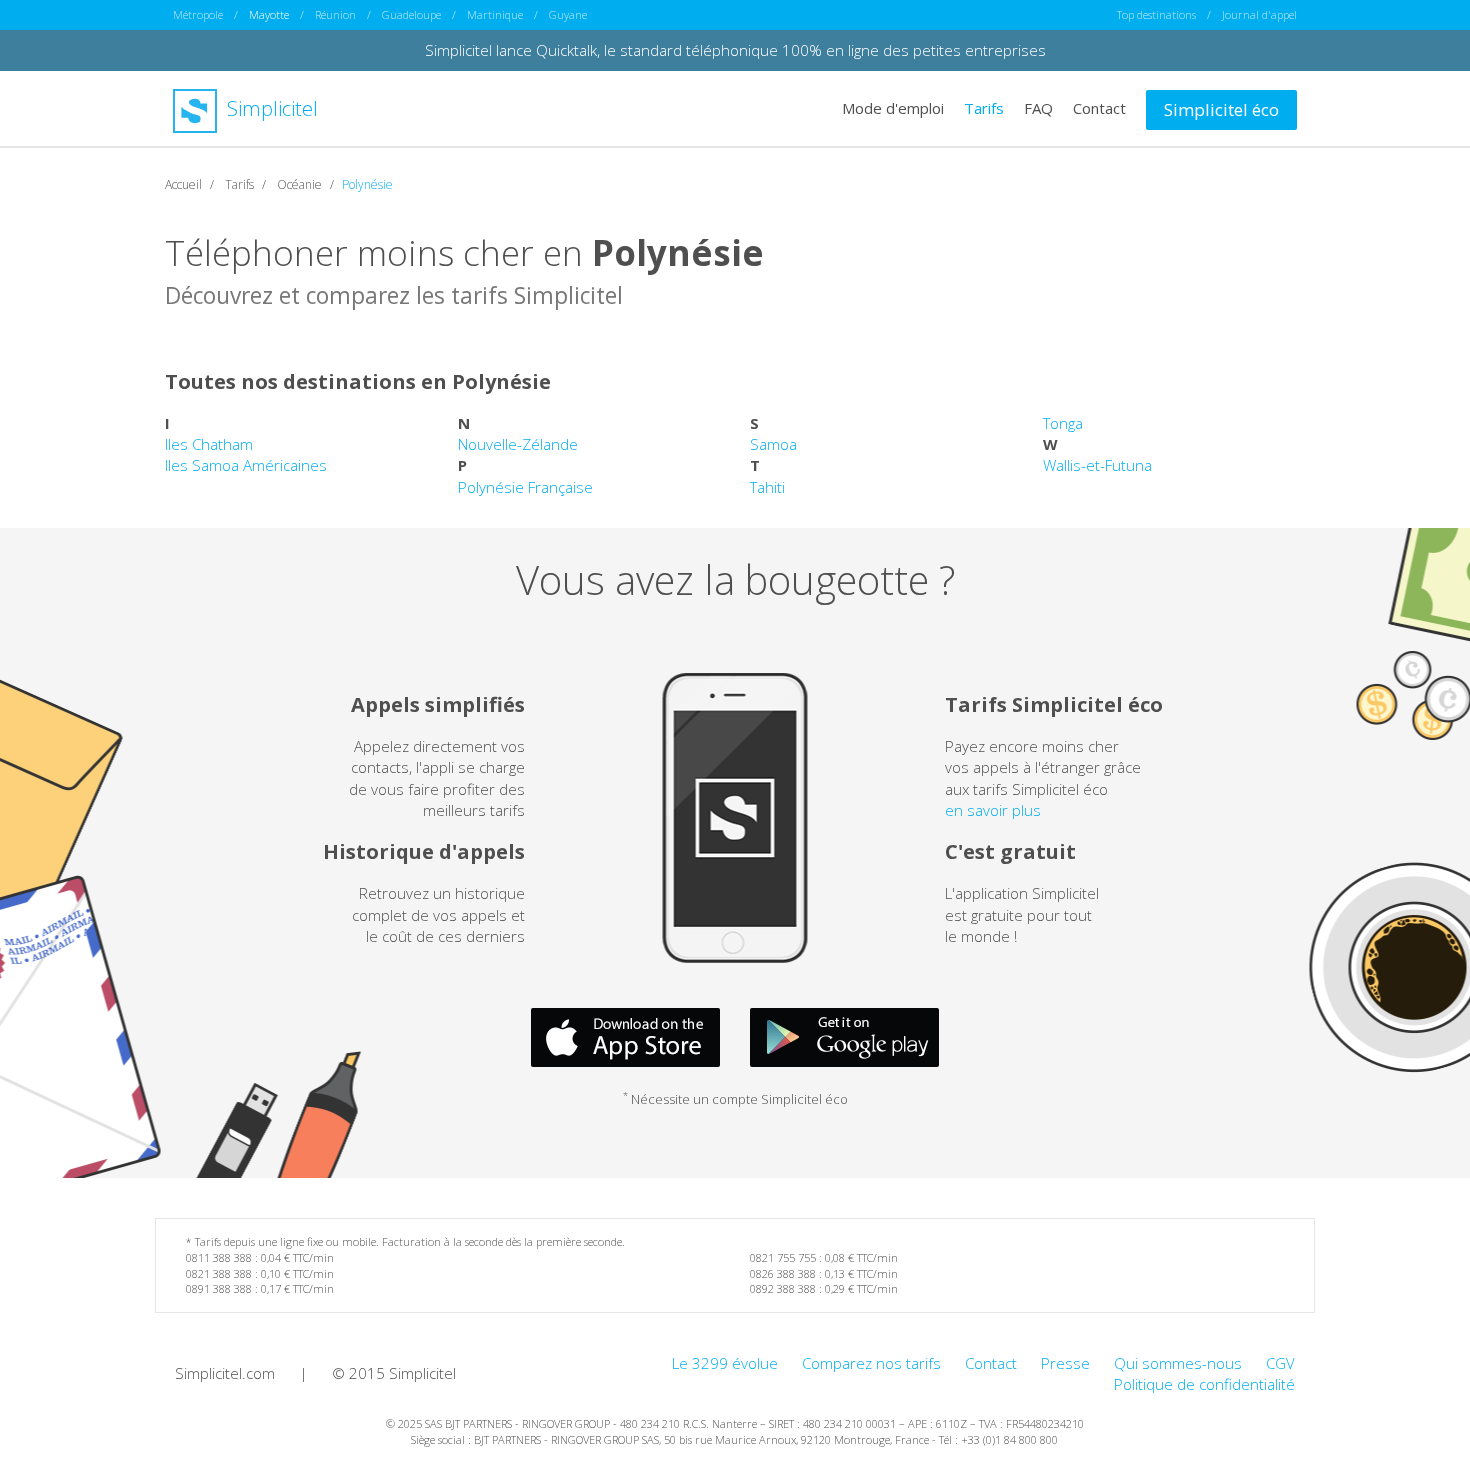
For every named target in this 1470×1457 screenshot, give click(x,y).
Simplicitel (270, 108)
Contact (1099, 108)
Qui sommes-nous (1178, 1363)
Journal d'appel (1259, 14)
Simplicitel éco (1221, 109)
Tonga (1063, 423)
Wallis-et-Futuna (1097, 465)
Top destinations (1156, 14)
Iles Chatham (209, 444)
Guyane (568, 14)
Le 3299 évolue (725, 1363)
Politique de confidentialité (1204, 1384)
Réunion (335, 14)
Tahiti (767, 487)
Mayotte (269, 14)
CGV (1280, 1363)
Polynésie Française (525, 487)
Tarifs (984, 108)
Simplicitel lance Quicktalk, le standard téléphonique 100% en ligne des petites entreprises (735, 50)
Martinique (495, 14)
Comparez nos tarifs (871, 1363)
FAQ (1038, 108)
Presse (1065, 1363)
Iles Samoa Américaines (246, 465)
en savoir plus (993, 810)
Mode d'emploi (893, 108)
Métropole (198, 14)
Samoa (773, 444)
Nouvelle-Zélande (518, 444)
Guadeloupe (411, 14)
